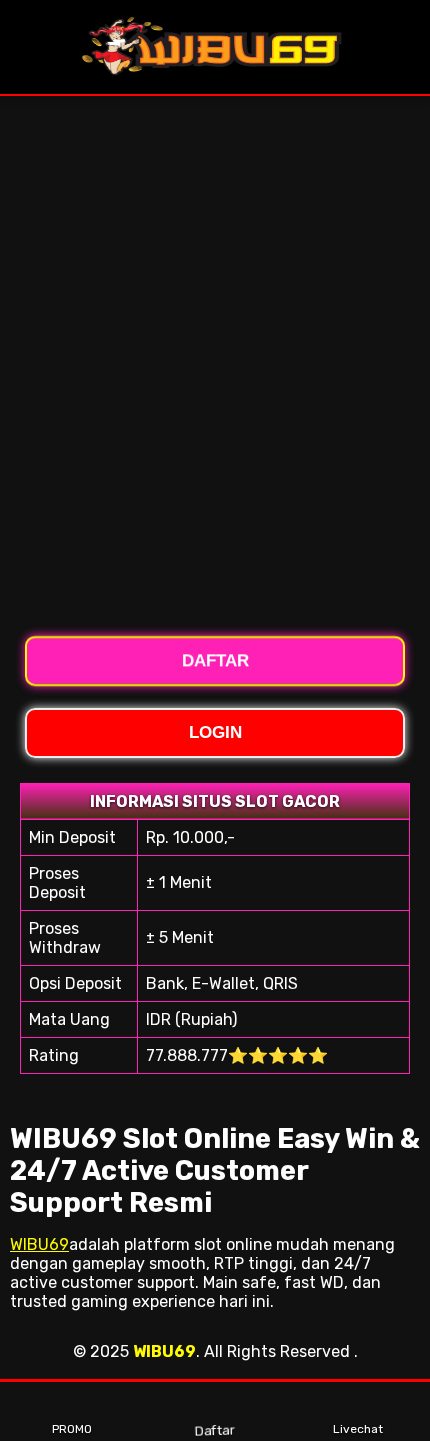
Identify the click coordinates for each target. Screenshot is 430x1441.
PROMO (72, 1429)
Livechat (358, 1429)
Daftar (213, 1431)
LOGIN (215, 732)
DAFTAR (215, 661)
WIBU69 (39, 1244)
